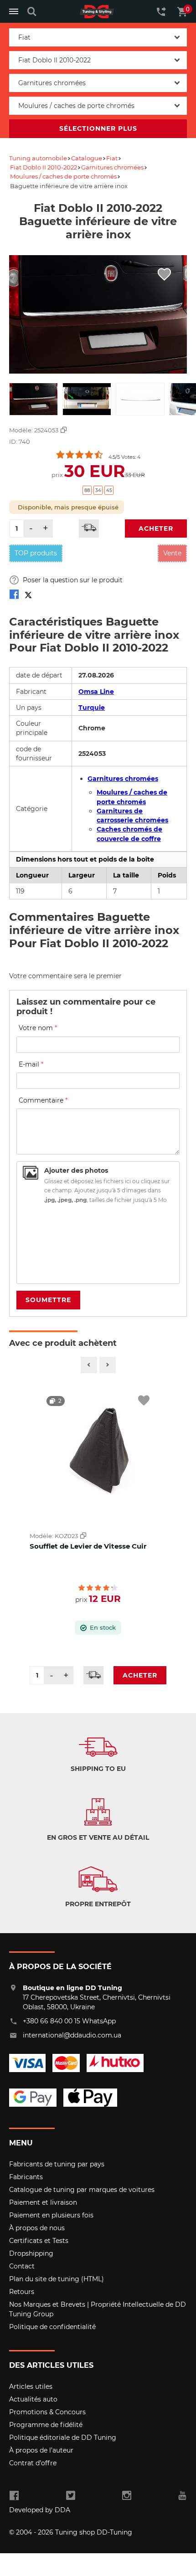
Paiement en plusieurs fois (51, 2215)
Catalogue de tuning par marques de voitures (82, 2190)
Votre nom (38, 1028)
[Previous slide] (89, 1365)
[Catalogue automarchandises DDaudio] (97, 12)
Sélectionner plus (98, 128)
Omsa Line (96, 692)
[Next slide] (108, 1365)
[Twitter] (71, 2496)
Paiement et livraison (43, 2202)
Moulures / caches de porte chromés (63, 176)
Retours (22, 2292)
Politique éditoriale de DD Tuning (63, 2437)
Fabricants (26, 2177)
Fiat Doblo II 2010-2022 (44, 167)
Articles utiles (31, 2386)
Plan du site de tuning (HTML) (57, 2279)
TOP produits (36, 553)
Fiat (112, 158)
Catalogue (87, 158)
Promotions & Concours (47, 2412)
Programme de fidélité (46, 2425)
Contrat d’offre (33, 2463)
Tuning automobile (38, 158)
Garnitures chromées (112, 167)
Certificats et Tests (39, 2241)
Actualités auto (33, 2399)
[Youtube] (182, 2496)
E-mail (31, 1064)
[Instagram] (126, 2496)
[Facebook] (14, 2496)
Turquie (92, 708)
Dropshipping (31, 2253)
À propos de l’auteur (41, 2450)
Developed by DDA (40, 2510)
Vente (172, 553)
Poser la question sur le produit (72, 580)
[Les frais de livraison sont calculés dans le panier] (89, 529)
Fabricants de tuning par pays (57, 2164)
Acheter (156, 529)
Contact (22, 2266)
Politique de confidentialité (52, 2327)
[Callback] (161, 11)
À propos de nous (37, 2228)
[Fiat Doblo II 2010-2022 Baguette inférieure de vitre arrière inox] (14, 596)
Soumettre (48, 1300)
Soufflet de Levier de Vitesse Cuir (88, 1546)
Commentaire (43, 1100)
